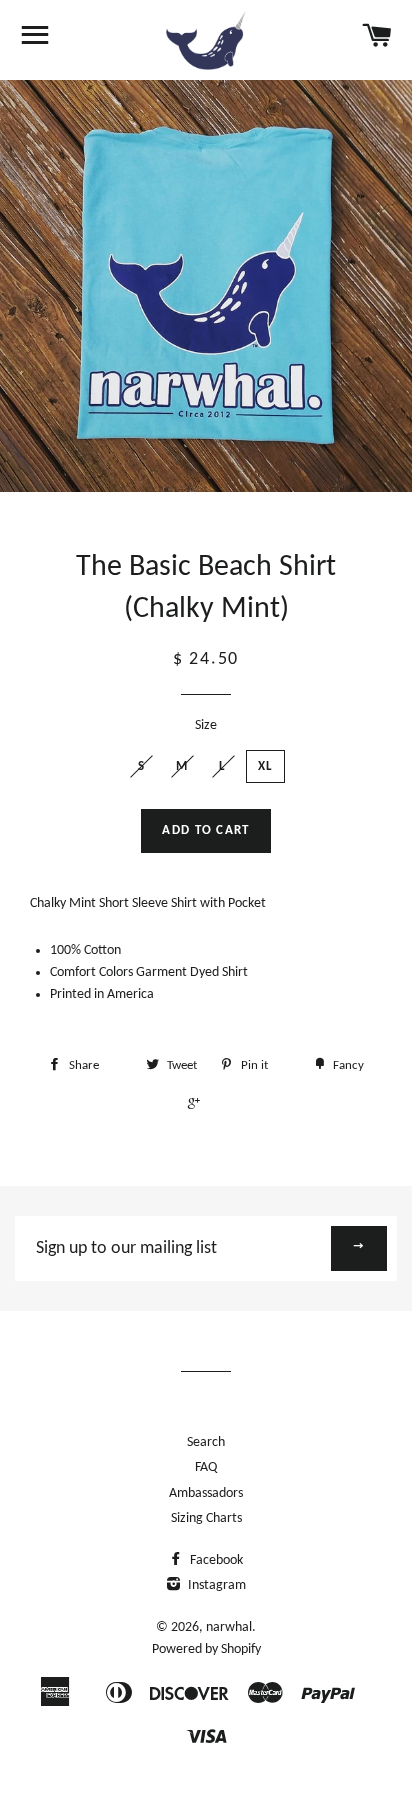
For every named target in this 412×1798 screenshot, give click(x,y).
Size (206, 725)
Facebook (215, 1560)
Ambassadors (206, 1493)
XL (266, 766)
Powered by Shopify (206, 1649)
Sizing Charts (206, 1518)
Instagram (215, 1585)
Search (206, 1442)
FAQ (206, 1467)
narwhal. (231, 1627)
